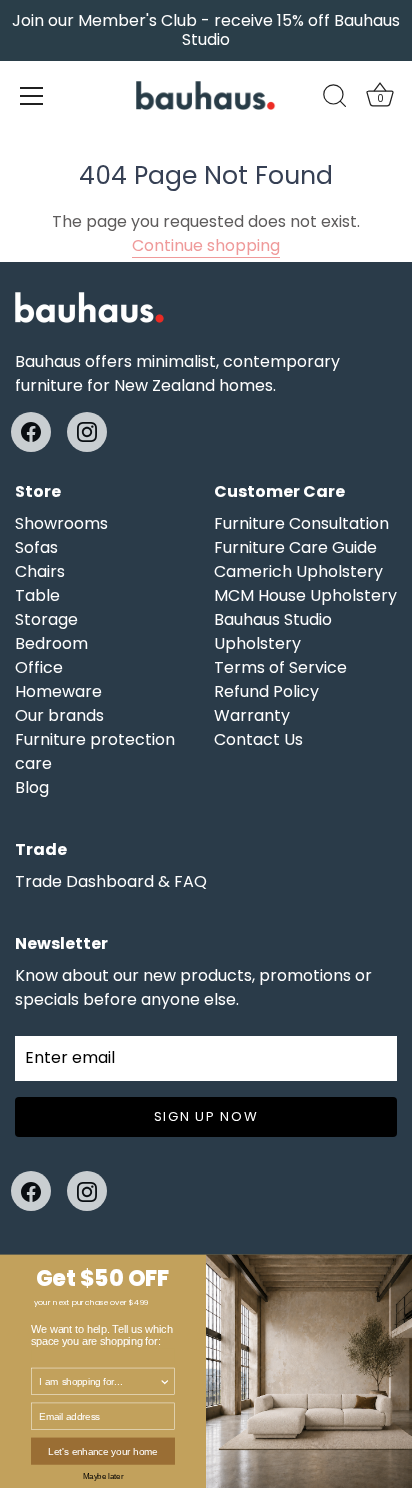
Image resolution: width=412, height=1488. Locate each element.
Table (37, 595)
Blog (32, 787)
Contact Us (258, 739)
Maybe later (103, 1476)
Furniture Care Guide (295, 547)
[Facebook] (31, 431)
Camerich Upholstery (298, 571)
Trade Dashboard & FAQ (111, 881)
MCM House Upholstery (305, 595)
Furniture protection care (95, 751)
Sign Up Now (206, 1116)
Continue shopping (206, 245)
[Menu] (32, 96)
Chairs (40, 571)
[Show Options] (165, 1381)
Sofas (36, 547)
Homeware (58, 691)
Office (39, 667)
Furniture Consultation (301, 523)
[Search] (335, 99)
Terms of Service (280, 667)
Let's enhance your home (102, 1451)
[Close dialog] (402, 1265)
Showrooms (61, 523)
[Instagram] (87, 431)
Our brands (59, 715)
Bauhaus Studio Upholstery (273, 631)
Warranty (252, 715)
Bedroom (51, 643)
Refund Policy (266, 691)
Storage (46, 619)
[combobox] (99, 1381)
